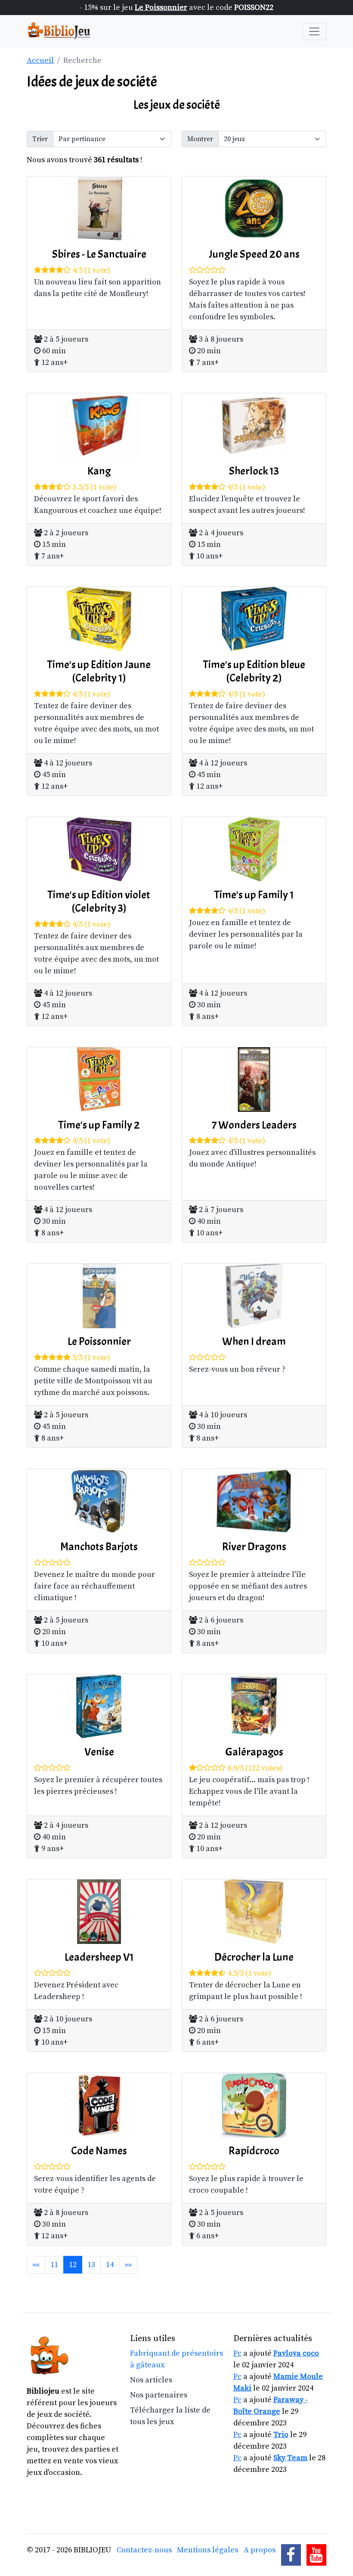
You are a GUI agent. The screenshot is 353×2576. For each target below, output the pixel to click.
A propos (260, 2550)
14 (110, 2265)
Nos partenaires (159, 2395)
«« (36, 2265)
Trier (40, 139)
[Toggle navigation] (314, 31)
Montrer (200, 139)
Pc (237, 2353)
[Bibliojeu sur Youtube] (316, 2555)
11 (54, 2265)
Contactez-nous (144, 2550)
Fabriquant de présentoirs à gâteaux (176, 2359)
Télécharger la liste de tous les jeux (170, 2416)
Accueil (40, 60)
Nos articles (151, 2380)
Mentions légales (207, 2550)
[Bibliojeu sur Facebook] (291, 2555)
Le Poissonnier (161, 8)
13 (91, 2265)
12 (73, 2265)
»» (128, 2265)
